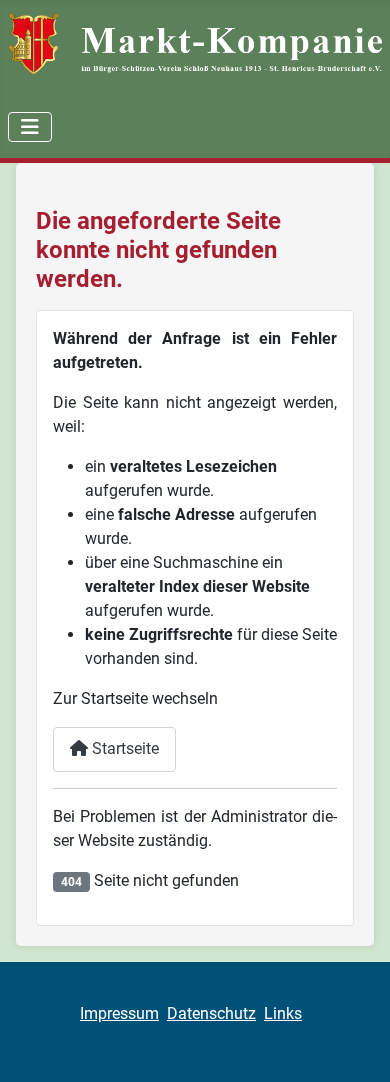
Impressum (119, 1013)
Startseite (123, 748)
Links (283, 1013)
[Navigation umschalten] (30, 127)
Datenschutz (211, 1013)
